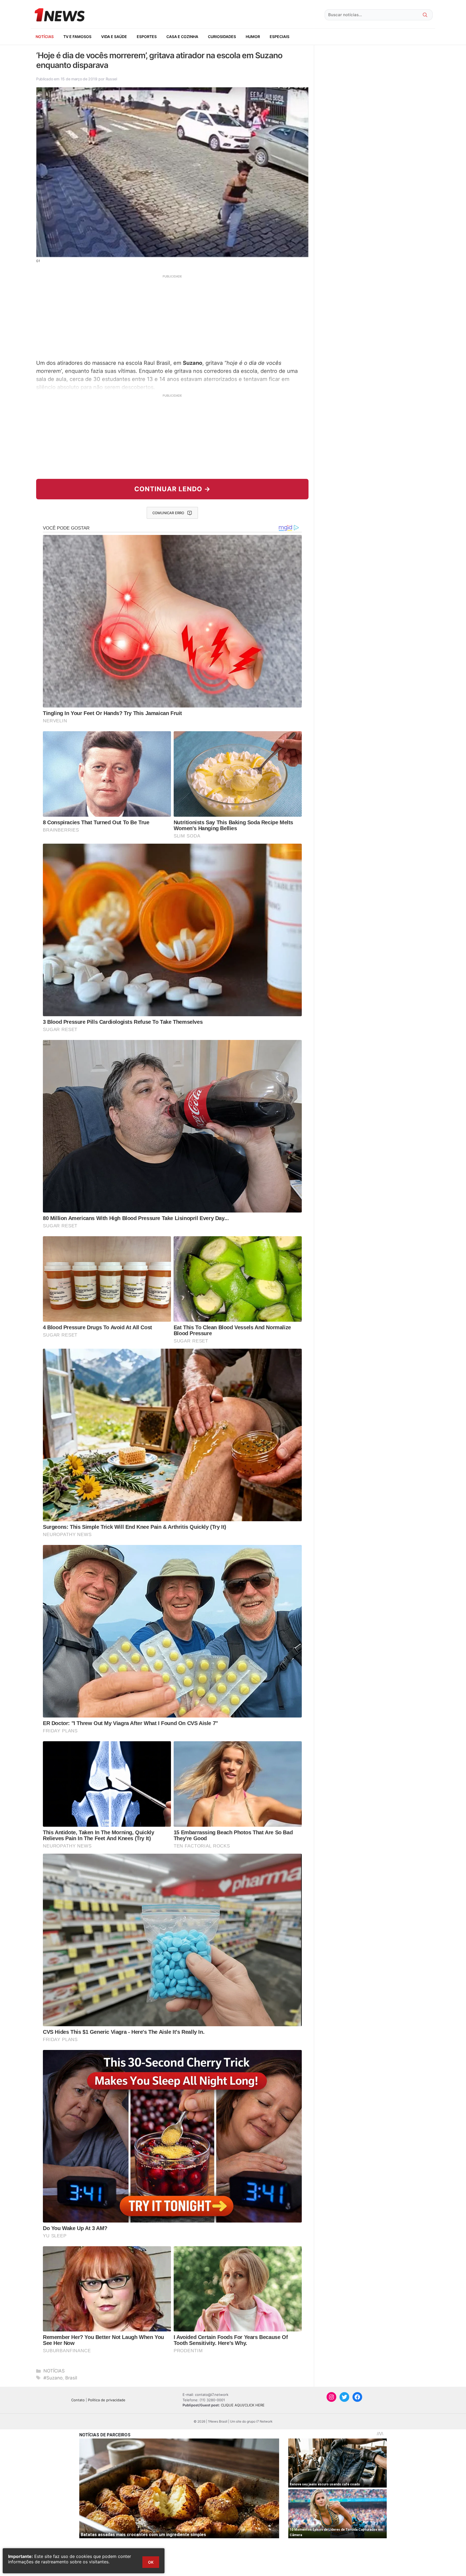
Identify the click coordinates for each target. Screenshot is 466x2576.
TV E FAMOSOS (77, 37)
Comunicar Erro (168, 513)
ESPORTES (147, 37)
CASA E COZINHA (182, 37)
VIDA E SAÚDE (114, 37)
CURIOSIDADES (222, 37)
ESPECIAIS (280, 37)
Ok (151, 2562)
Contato (78, 2400)
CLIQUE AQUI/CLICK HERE (243, 2405)
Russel (111, 79)
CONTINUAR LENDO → (172, 489)
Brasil (71, 2378)
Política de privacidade (107, 2400)
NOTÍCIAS (45, 37)
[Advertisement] (172, 316)
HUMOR (253, 37)
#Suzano (53, 2378)
